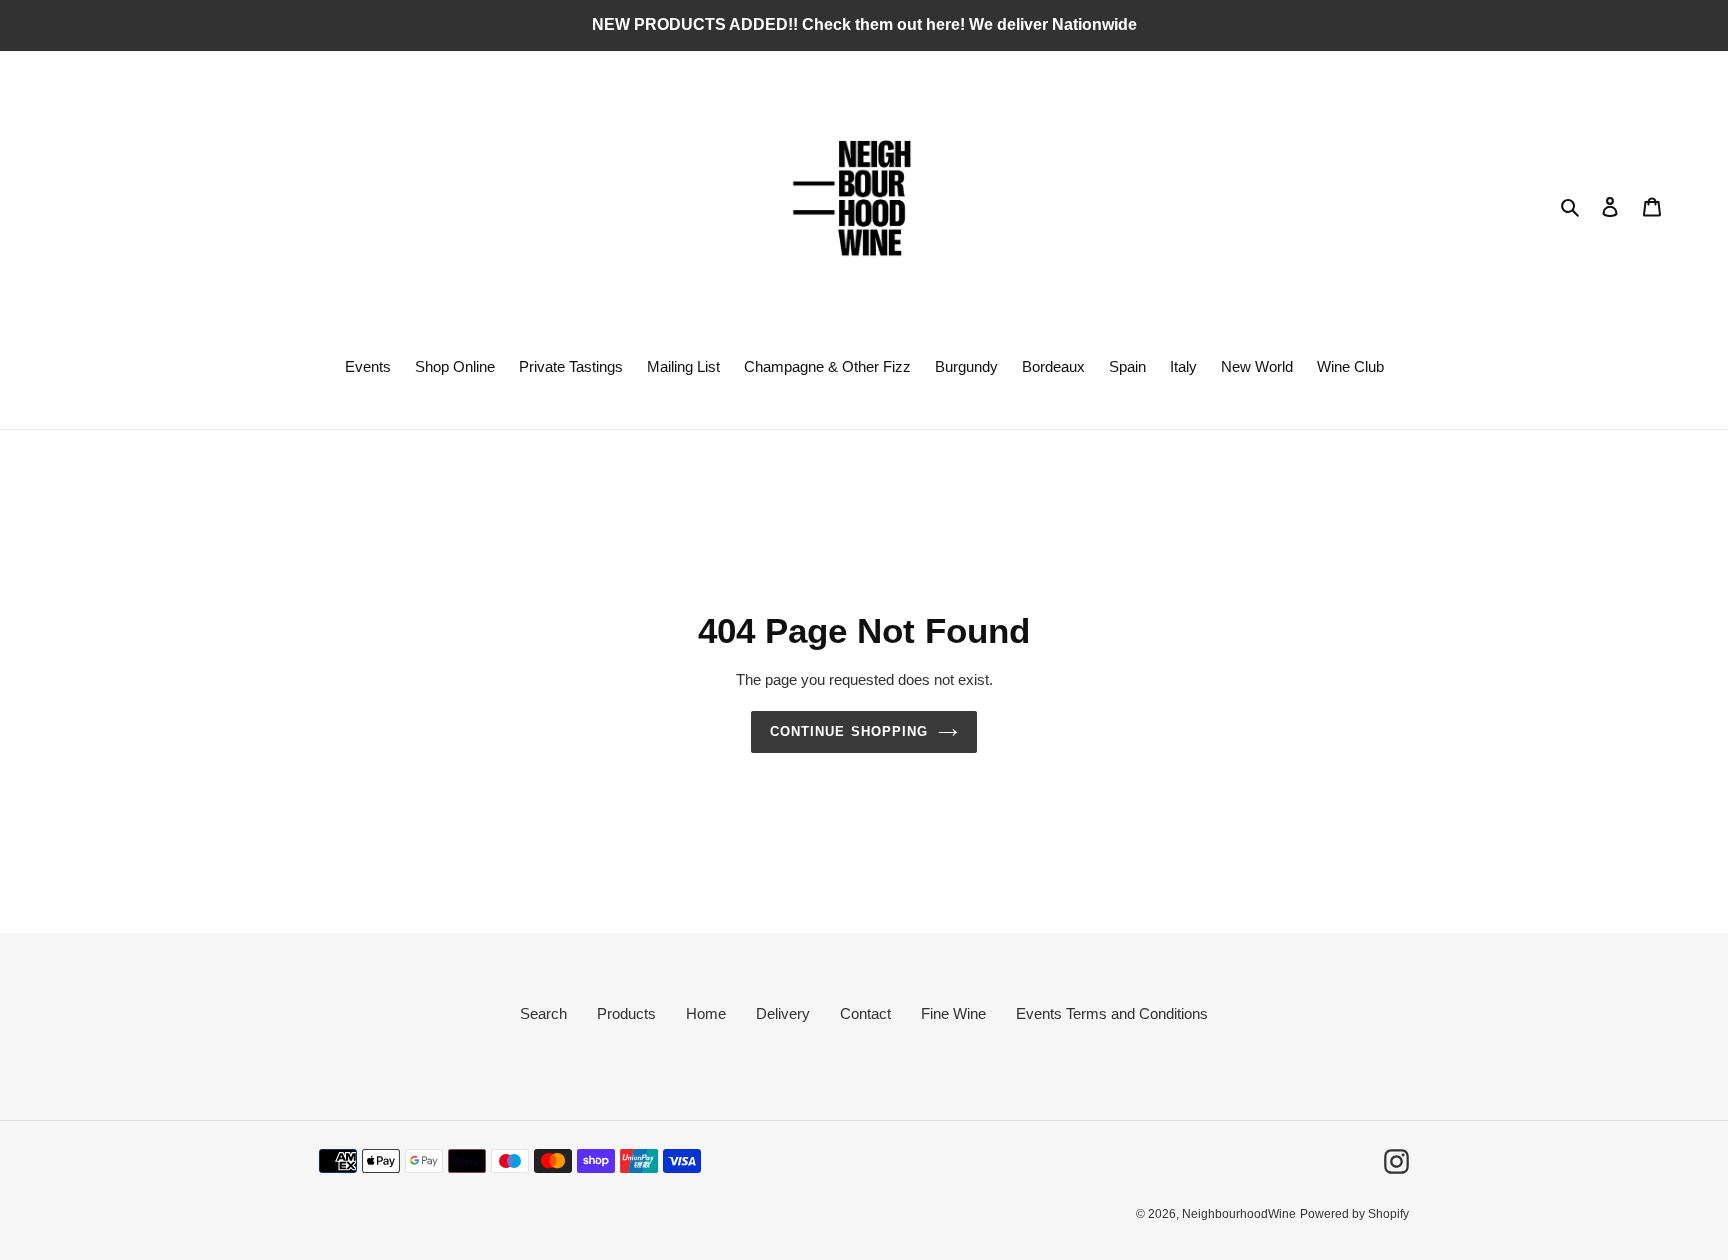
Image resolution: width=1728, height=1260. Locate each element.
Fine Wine (953, 1013)
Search (543, 1013)
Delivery (783, 1013)
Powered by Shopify (1354, 1214)
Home (706, 1013)
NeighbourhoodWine (1239, 1214)
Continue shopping (849, 731)
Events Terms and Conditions (1112, 1013)
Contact (865, 1013)
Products (626, 1013)
